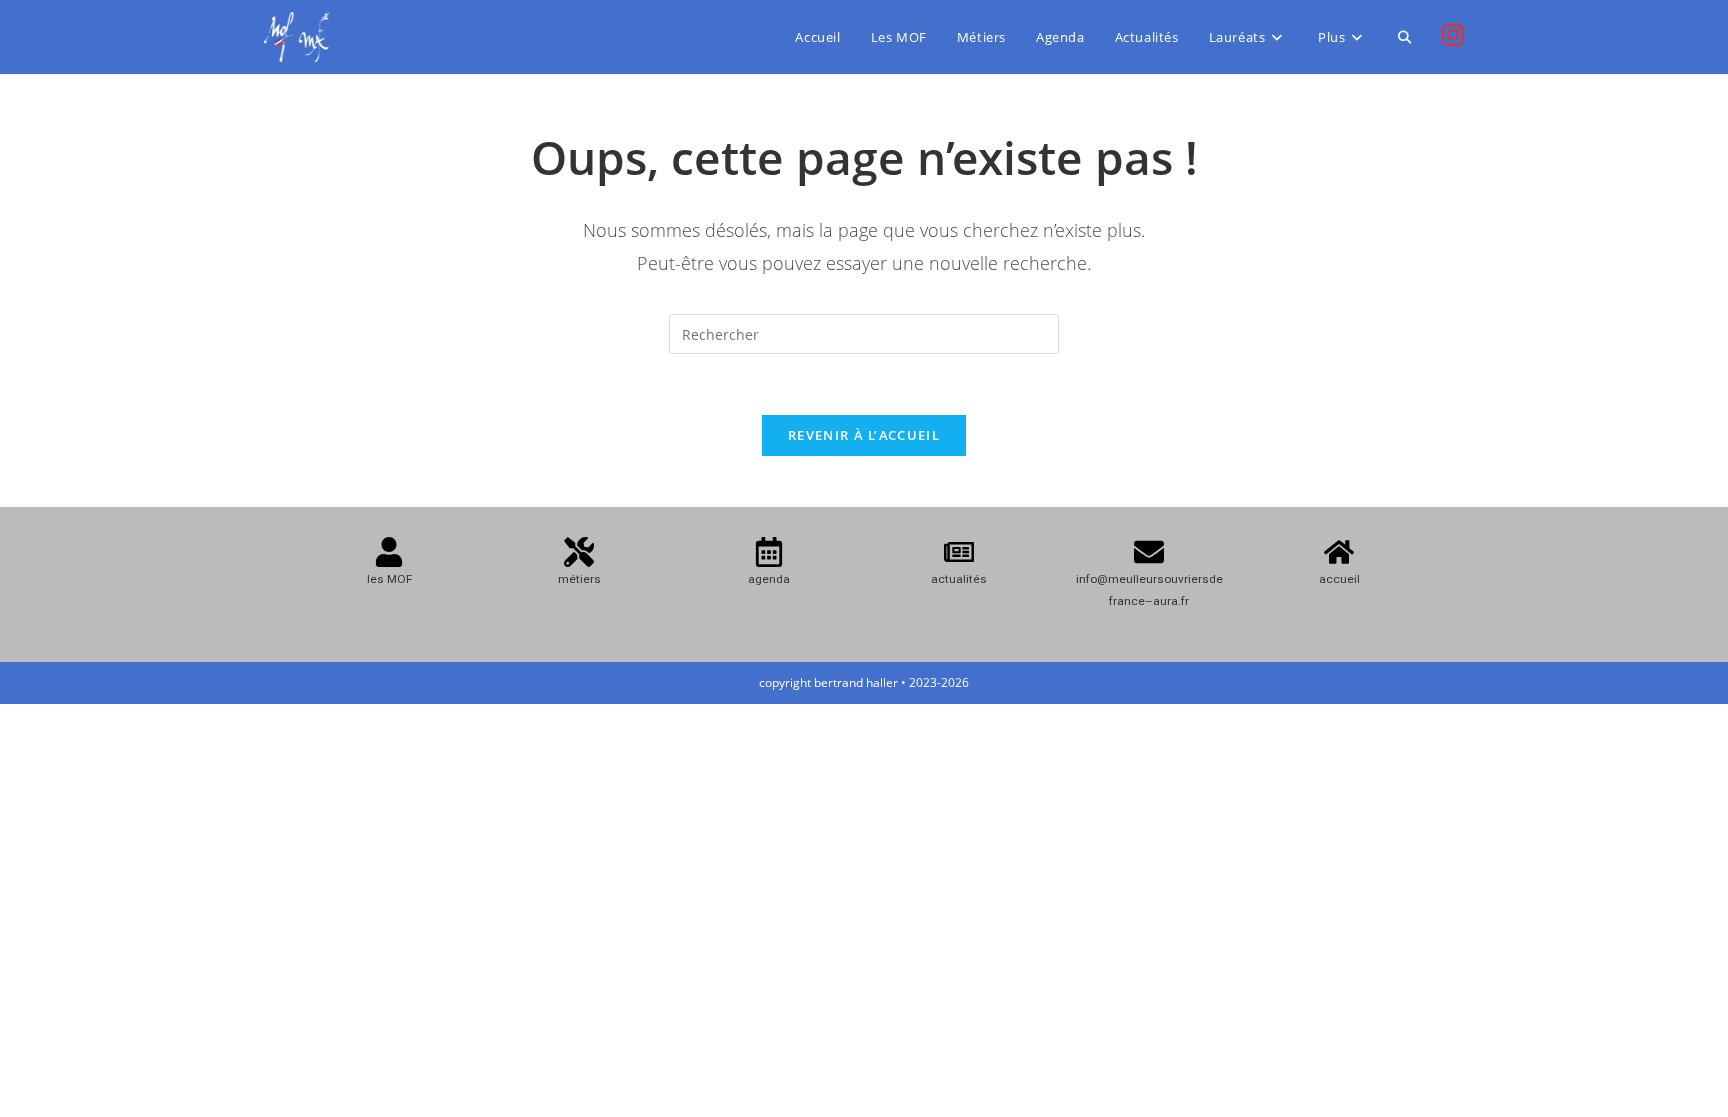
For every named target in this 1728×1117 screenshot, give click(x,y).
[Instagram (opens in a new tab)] (1453, 35)
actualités (959, 579)
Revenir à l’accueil (864, 435)
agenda (769, 579)
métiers (579, 579)
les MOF (389, 579)
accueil (1339, 579)
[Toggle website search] (1404, 37)
